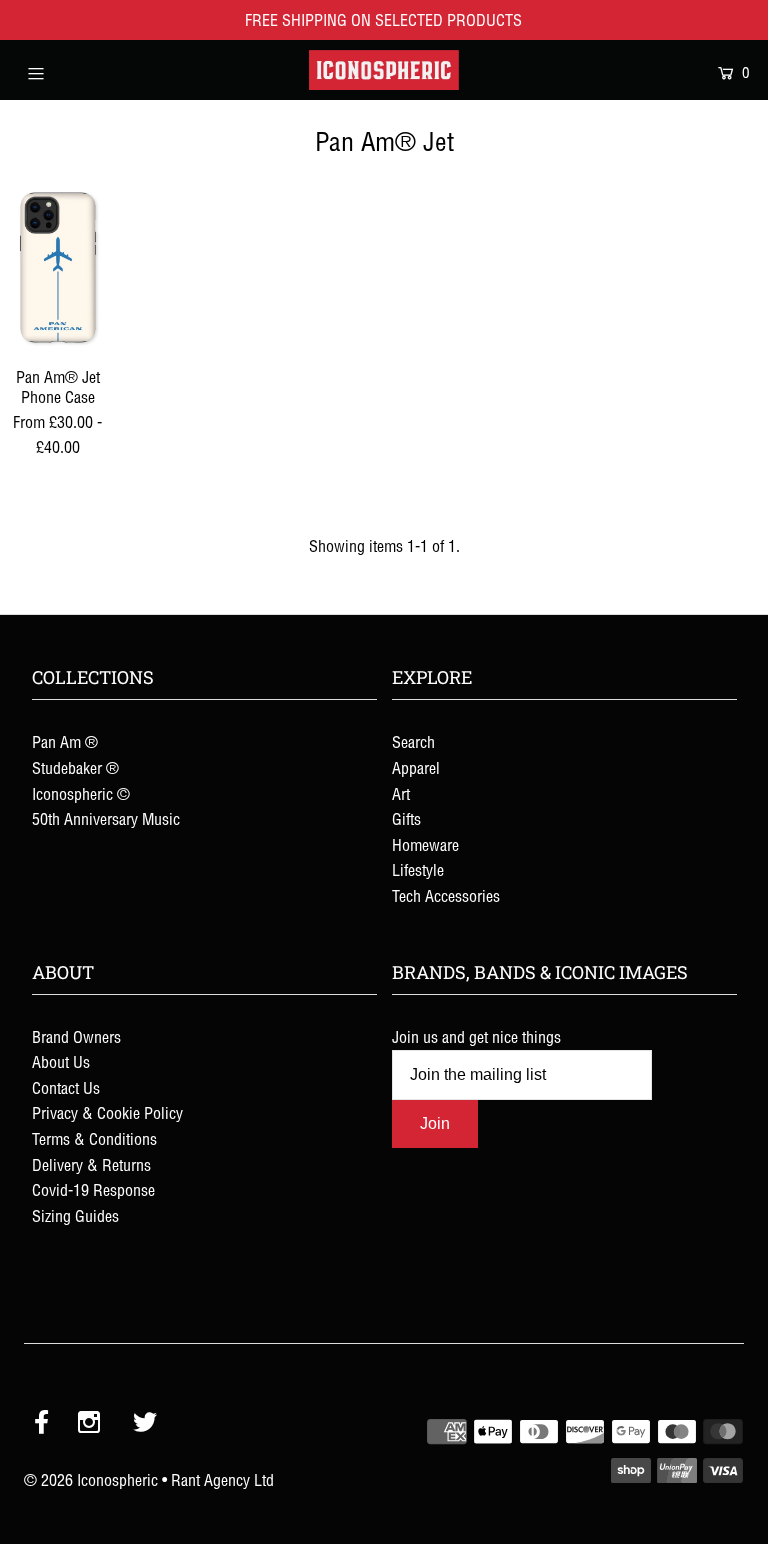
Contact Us (66, 1088)
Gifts (406, 819)
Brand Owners (76, 1037)
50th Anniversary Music (106, 819)
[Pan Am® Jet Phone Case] (58, 267)
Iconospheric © (81, 794)
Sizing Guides (75, 1216)
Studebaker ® (75, 768)
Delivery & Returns (91, 1165)
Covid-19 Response (93, 1190)
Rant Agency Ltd (222, 1480)
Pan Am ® (65, 742)
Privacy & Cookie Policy (107, 1113)
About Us (61, 1062)
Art (401, 794)
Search (413, 742)
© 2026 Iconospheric (91, 1480)
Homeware (425, 845)
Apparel (416, 768)
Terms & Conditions (94, 1139)
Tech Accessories (446, 896)
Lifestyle (418, 870)
